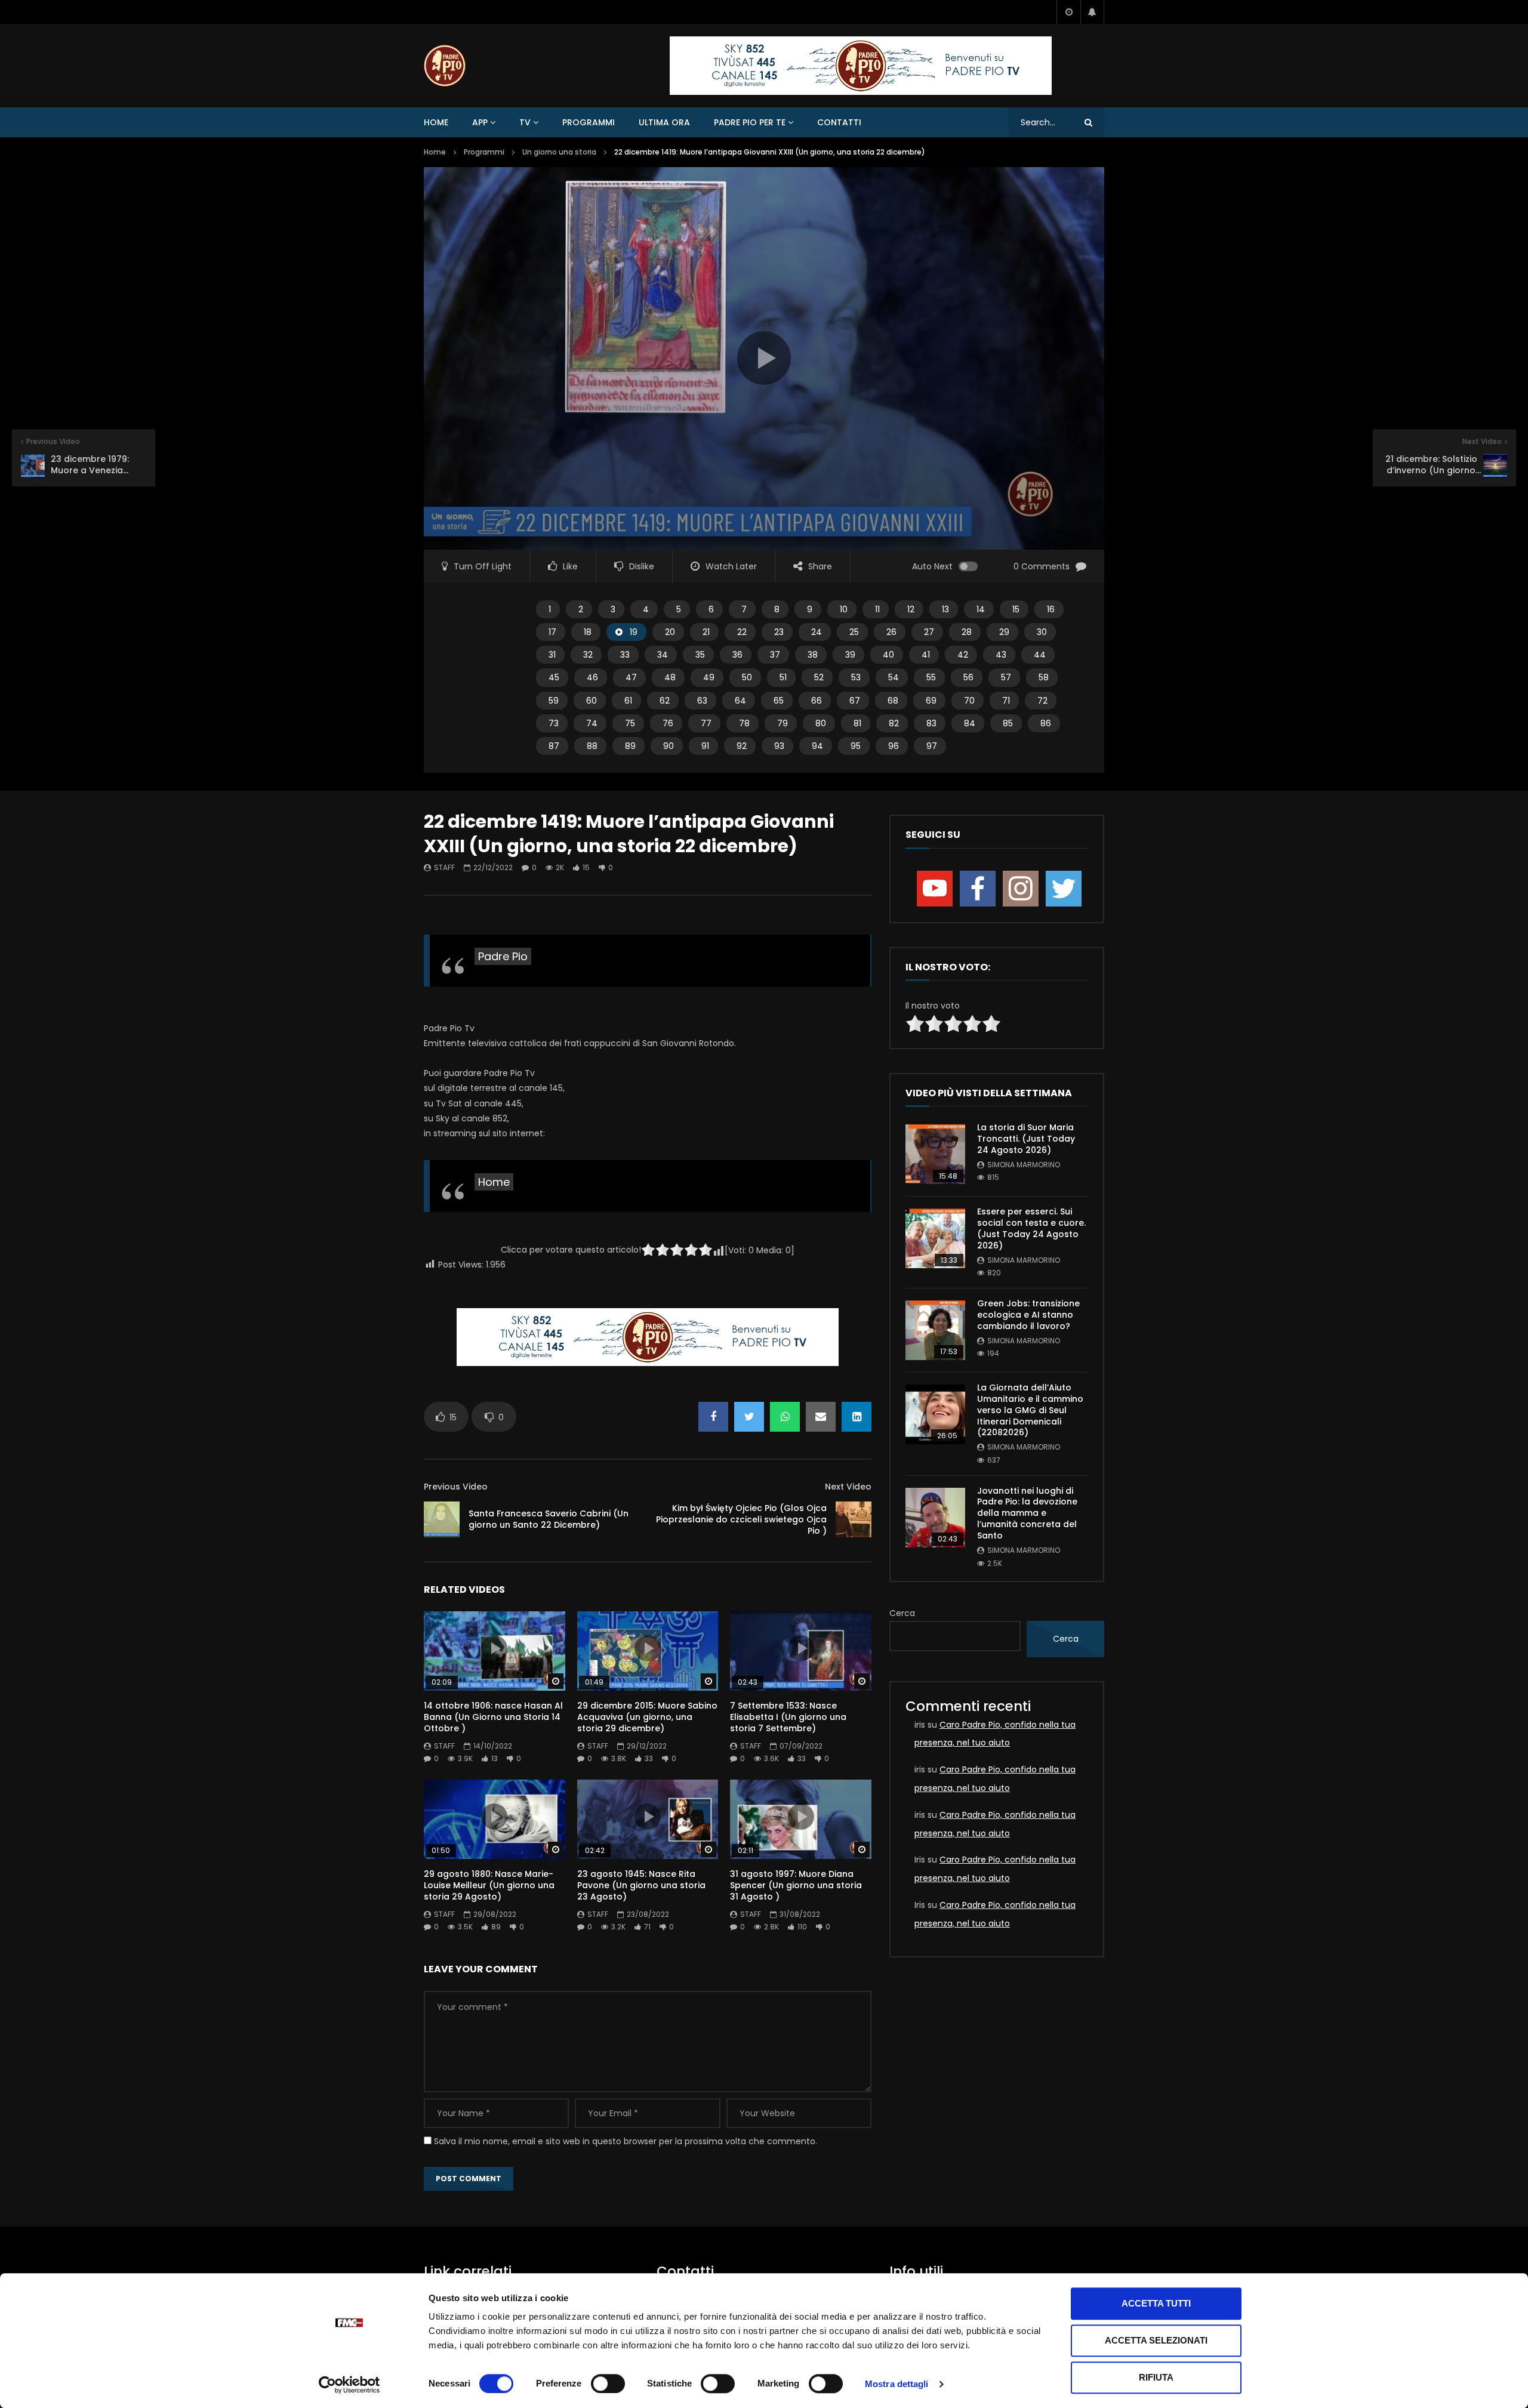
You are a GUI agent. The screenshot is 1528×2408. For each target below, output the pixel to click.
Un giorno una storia (559, 152)
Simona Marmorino (1024, 1165)
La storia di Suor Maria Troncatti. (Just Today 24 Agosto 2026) (1026, 1139)
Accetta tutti (1156, 2303)
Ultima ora (664, 122)
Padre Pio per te (750, 122)
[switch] (608, 2384)
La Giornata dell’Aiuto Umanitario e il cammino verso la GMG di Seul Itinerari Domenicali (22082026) (1030, 1410)
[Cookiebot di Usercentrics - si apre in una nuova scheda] (349, 2385)
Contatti (839, 122)
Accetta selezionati (1156, 2340)
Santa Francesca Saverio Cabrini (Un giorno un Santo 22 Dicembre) (549, 1519)
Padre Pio (503, 956)
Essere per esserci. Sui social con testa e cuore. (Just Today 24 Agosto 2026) (1031, 1228)
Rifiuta (1156, 2377)
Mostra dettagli (897, 2384)
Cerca (902, 1613)
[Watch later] (1068, 12)
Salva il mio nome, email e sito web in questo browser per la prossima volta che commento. (626, 2141)
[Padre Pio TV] (445, 66)
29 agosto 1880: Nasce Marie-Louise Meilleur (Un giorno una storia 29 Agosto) (489, 1885)
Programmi (589, 122)
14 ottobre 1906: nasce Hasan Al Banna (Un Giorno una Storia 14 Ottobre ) (493, 1717)
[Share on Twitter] (749, 1417)
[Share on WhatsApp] (785, 1417)
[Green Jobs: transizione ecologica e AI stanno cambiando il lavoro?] (935, 1330)
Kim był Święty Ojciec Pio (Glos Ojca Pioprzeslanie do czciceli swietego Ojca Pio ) (741, 1519)
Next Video (848, 1487)
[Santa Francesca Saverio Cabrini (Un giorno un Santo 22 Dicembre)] (442, 1519)
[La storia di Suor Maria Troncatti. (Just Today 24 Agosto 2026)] (935, 1154)
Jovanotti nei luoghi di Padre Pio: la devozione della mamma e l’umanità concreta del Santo (1027, 1513)
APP (480, 122)
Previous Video (456, 1487)
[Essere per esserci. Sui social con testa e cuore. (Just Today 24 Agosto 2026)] (935, 1238)
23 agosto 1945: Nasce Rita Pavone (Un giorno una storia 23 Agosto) (641, 1885)
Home (436, 122)
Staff (444, 867)
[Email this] (821, 1417)
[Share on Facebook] (713, 1417)
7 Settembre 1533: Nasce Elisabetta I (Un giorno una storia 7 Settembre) (788, 1717)
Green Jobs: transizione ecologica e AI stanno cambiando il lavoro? (1028, 1315)
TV (525, 122)
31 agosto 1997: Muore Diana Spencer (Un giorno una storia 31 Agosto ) (796, 1885)
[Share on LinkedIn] (857, 1417)
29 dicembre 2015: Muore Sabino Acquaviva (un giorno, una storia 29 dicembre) (647, 1717)
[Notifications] (1092, 12)
